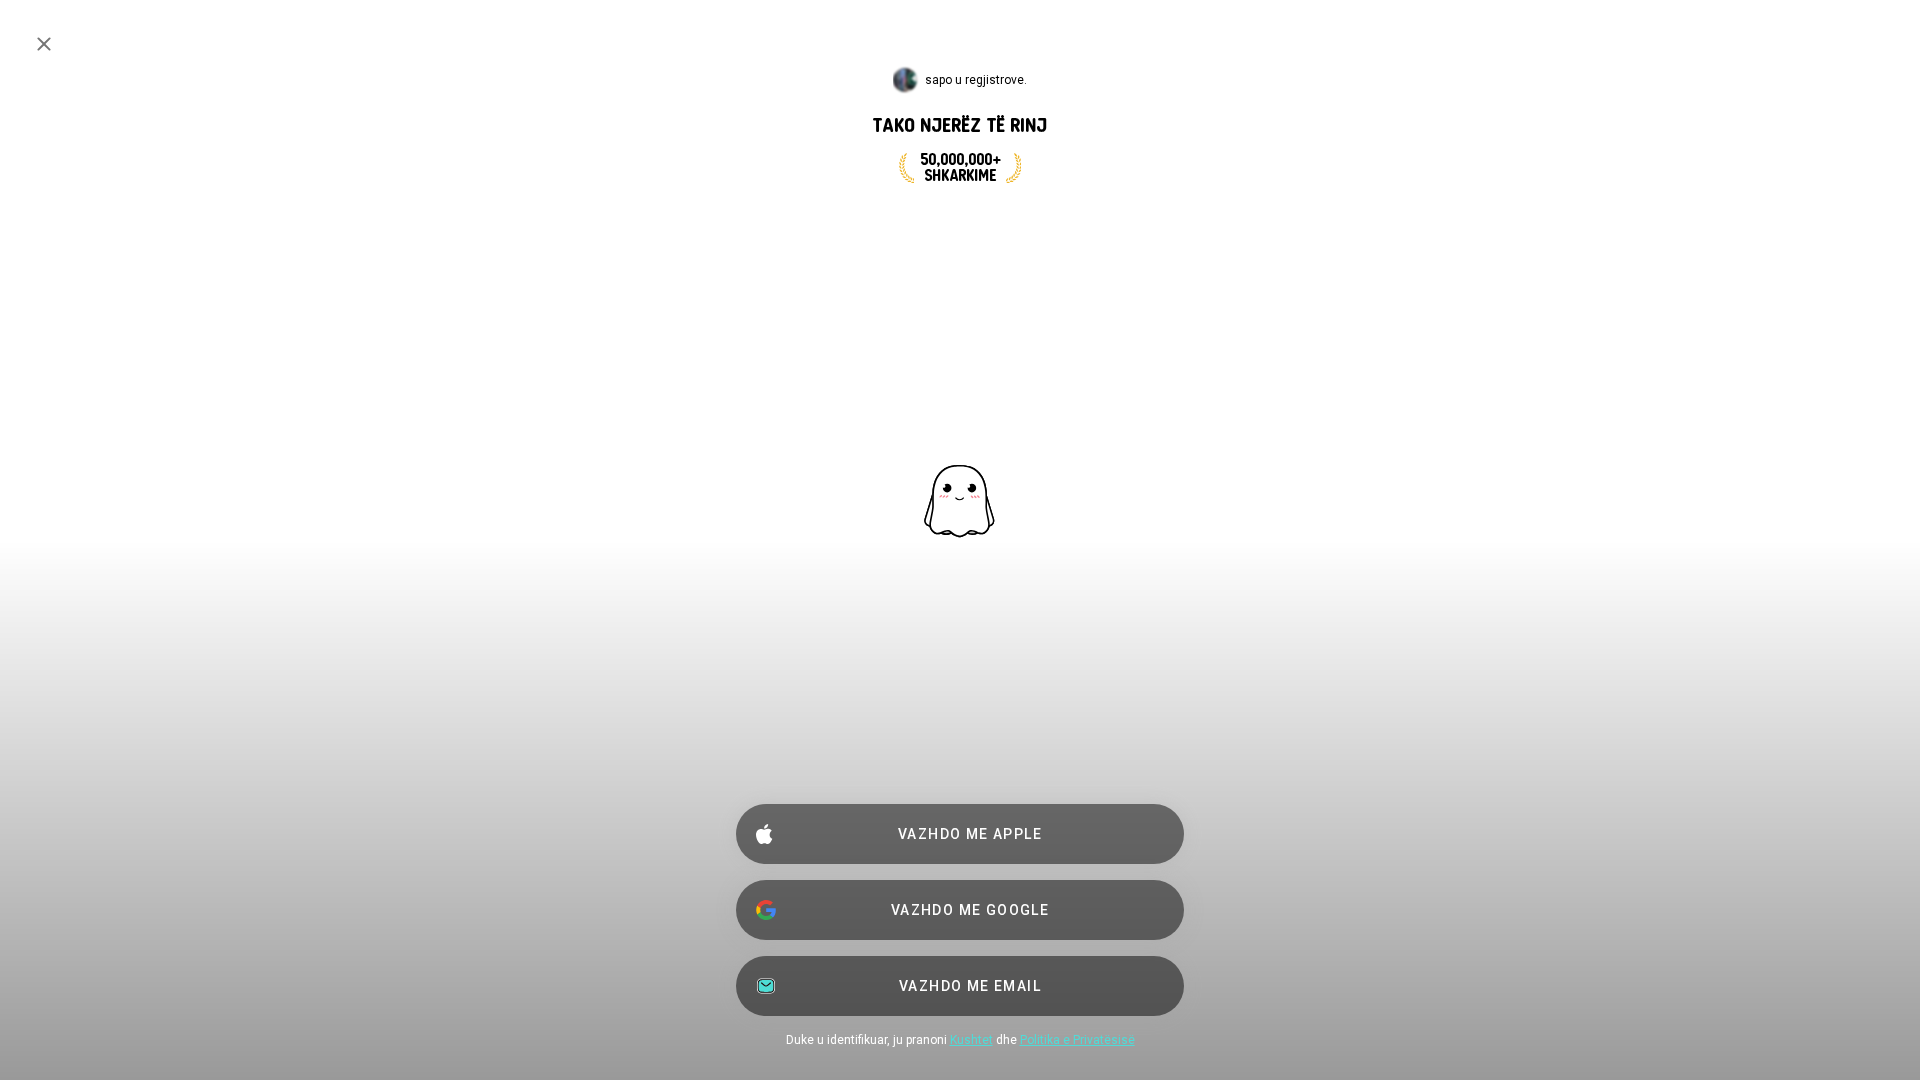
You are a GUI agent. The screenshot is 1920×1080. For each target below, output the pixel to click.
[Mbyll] (44, 44)
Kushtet (971, 1040)
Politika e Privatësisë (1077, 1040)
